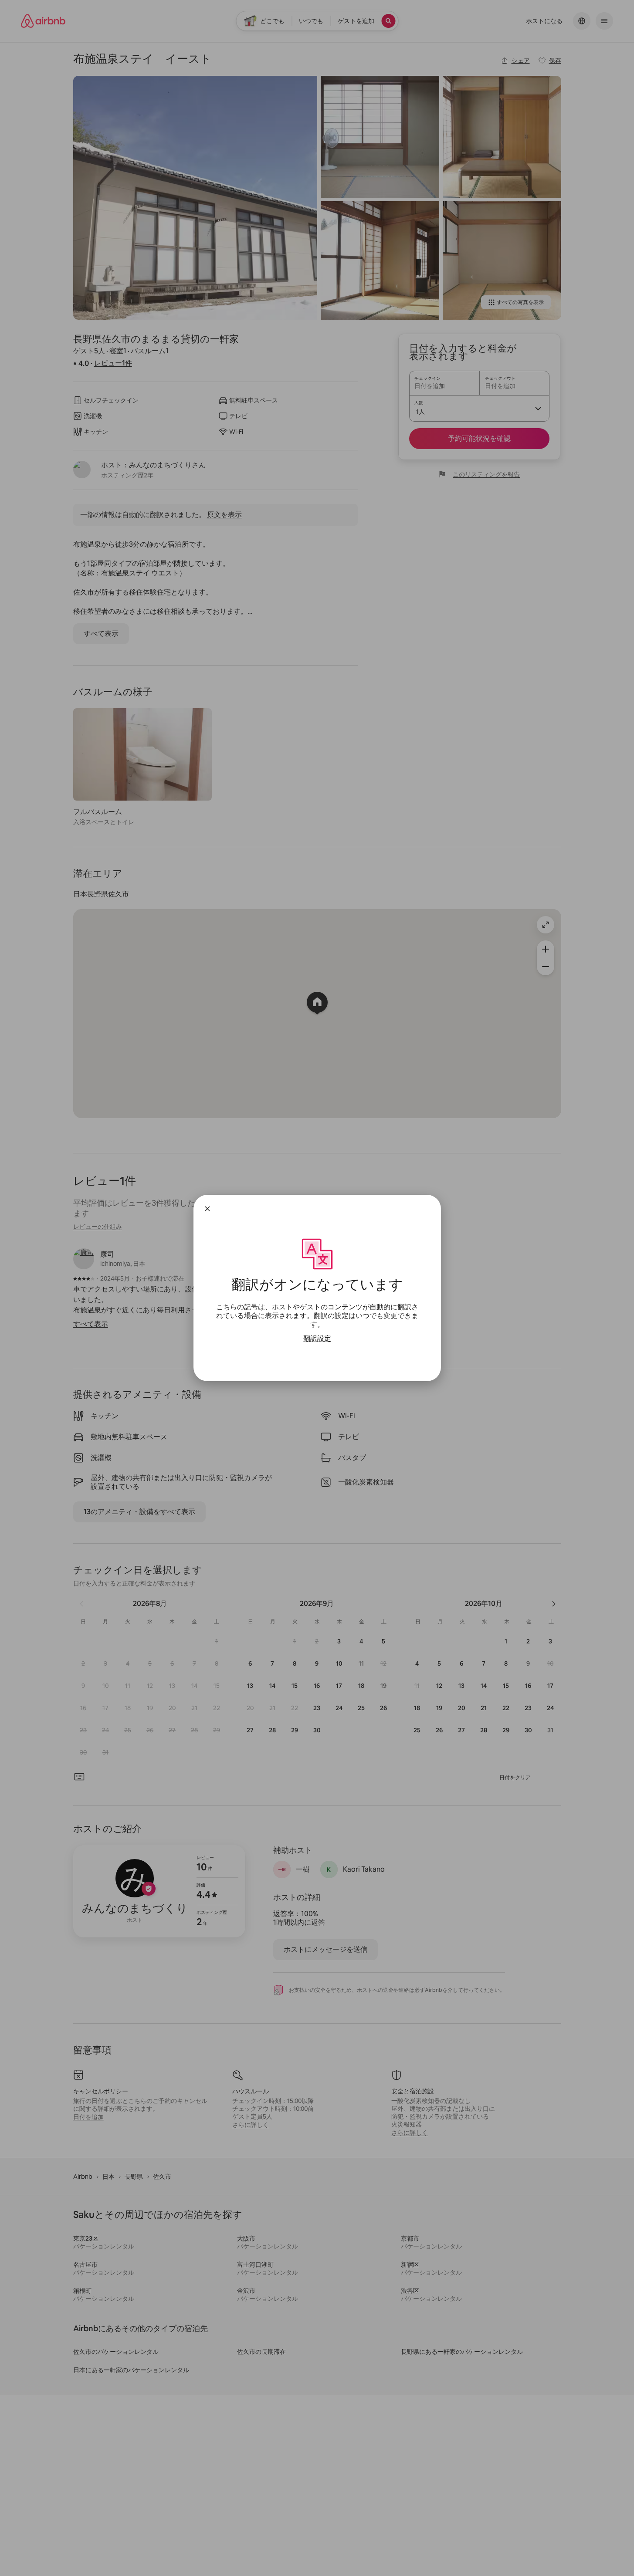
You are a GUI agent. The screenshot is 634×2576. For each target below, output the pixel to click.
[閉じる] (207, 1209)
